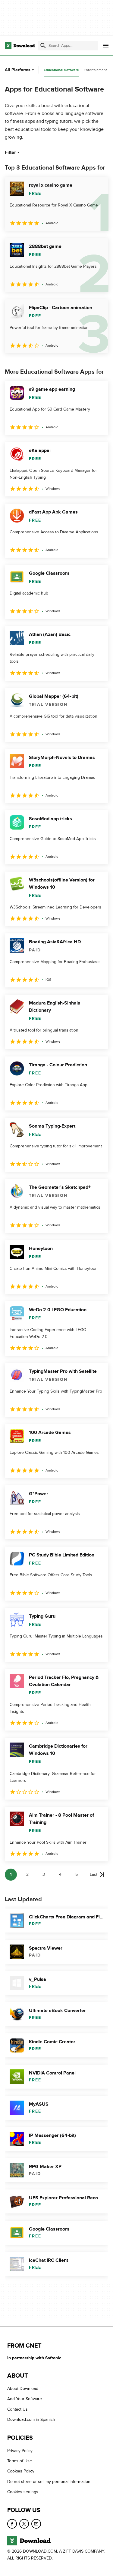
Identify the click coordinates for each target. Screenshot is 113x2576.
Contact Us (17, 2409)
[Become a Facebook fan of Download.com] (12, 2524)
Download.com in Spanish (31, 2419)
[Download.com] (20, 46)
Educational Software (61, 70)
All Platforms (18, 70)
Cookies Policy (21, 2471)
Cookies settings (23, 2492)
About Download (23, 2389)
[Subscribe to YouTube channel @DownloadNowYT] (36, 2524)
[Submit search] (43, 46)
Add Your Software (25, 2399)
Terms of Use (20, 2461)
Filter (10, 152)
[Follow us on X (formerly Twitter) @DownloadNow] (24, 2524)
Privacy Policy (20, 2451)
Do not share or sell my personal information (49, 2482)
